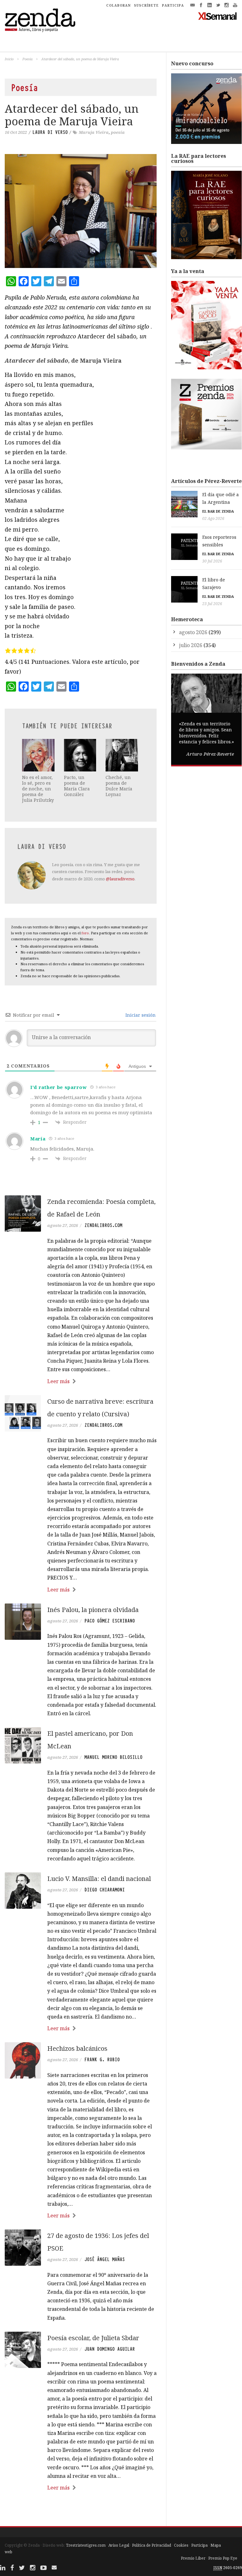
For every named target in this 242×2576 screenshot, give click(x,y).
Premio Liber (193, 2558)
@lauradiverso (120, 879)
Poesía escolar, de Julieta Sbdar (93, 2338)
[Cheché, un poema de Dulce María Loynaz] (122, 755)
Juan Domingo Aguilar (110, 2349)
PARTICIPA (173, 5)
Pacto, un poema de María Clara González (77, 786)
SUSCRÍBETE (146, 5)
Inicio (9, 59)
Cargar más (81, 2511)
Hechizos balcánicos (77, 2048)
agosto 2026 (193, 632)
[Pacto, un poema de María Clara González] (80, 755)
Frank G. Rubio (102, 2060)
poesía (118, 132)
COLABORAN (118, 5)
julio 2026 (191, 645)
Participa (199, 2545)
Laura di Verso (50, 132)
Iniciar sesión (140, 1015)
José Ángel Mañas (105, 2259)
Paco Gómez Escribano (110, 1621)
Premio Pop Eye (223, 2558)
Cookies (181, 2545)
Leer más (58, 1381)
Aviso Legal (119, 2545)
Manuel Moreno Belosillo (113, 1757)
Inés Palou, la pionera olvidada (93, 1610)
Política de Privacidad (152, 2545)
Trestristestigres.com (86, 2545)
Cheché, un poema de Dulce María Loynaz (119, 786)
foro (85, 933)
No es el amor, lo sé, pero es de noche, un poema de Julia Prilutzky (38, 789)
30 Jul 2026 (212, 561)
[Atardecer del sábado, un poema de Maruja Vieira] (81, 211)
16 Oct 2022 (16, 132)
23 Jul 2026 (212, 604)
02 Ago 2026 (213, 518)
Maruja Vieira (94, 132)
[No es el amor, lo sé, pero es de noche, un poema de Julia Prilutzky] (38, 755)
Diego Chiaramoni (105, 1890)
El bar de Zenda (218, 511)
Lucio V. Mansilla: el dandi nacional (99, 1879)
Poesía (27, 59)
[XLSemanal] (218, 16)
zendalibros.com (103, 1225)
